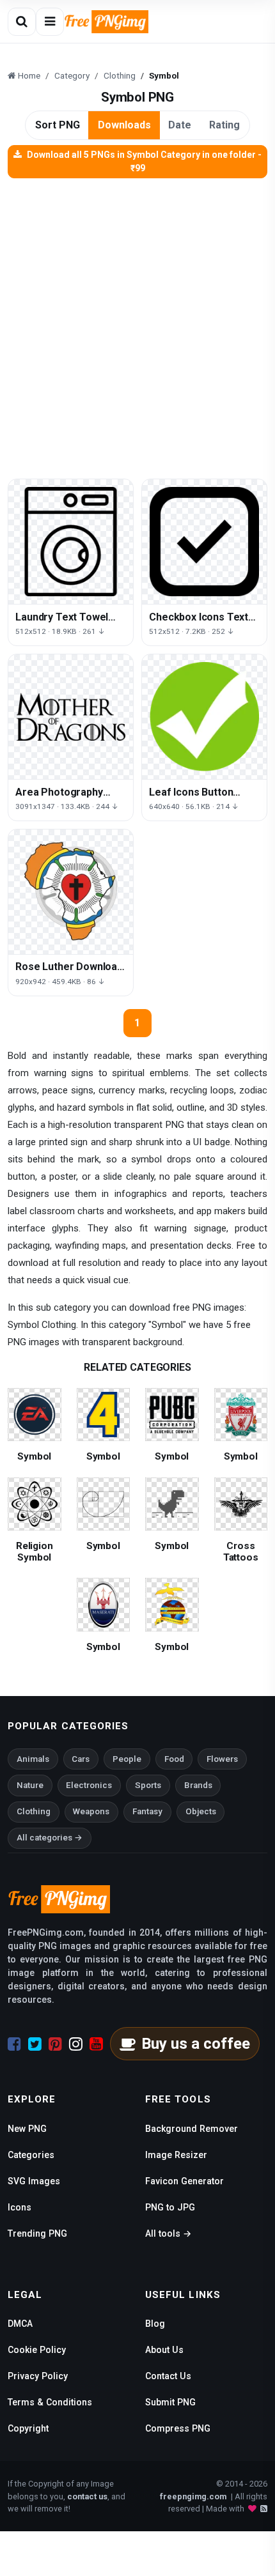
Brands (198, 1785)
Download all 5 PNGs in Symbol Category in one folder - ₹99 (144, 161)
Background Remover (192, 2129)
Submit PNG (170, 2402)
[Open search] (22, 22)
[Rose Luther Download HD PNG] (71, 892)
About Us (164, 2350)
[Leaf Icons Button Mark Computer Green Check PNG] (204, 717)
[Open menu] (50, 22)
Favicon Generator (185, 2181)
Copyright (28, 2428)
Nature (30, 1785)
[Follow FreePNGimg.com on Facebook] (14, 2044)
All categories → (50, 1838)
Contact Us (168, 2376)
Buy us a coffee (196, 2044)
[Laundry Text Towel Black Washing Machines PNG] (71, 542)
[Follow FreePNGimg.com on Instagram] (76, 2044)
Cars (81, 1759)
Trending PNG (37, 2233)
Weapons (91, 1811)
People (127, 1759)
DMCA (20, 2324)
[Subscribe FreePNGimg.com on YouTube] (96, 2044)
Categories (31, 2155)
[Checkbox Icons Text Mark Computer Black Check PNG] (204, 542)
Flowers (222, 1759)
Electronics (89, 1785)
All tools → (168, 2233)
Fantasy (147, 1811)
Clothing (34, 1811)
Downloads (124, 125)
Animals (33, 1759)
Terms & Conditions (50, 2402)
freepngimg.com (193, 2496)
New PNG (27, 2129)
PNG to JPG (170, 2207)
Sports (148, 1785)
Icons (20, 2207)
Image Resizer (176, 2155)
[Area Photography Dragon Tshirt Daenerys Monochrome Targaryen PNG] (71, 717)
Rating (224, 125)
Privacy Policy (38, 2376)
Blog (155, 2324)
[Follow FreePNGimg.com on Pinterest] (55, 2044)
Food (174, 1759)
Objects (201, 1811)
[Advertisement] (137, 322)
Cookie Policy (37, 2350)
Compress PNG (178, 2428)
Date (180, 125)
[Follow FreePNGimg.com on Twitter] (35, 2044)
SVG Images (34, 2181)
